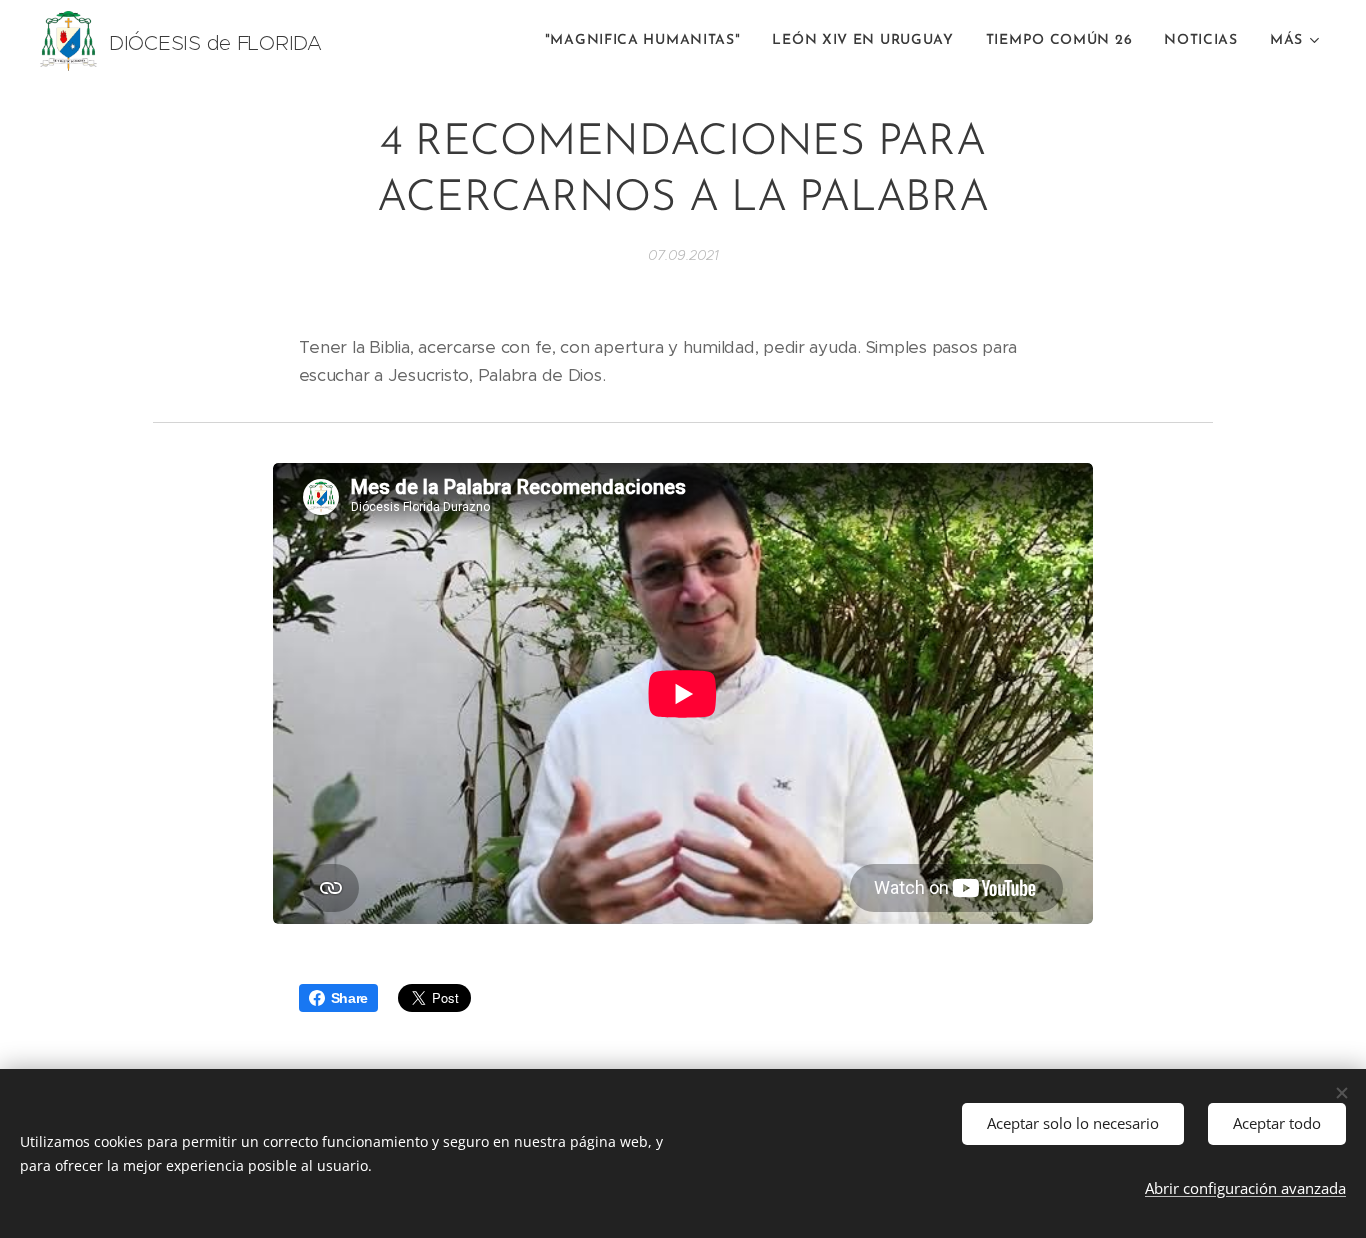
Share (350, 998)
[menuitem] (648, 41)
